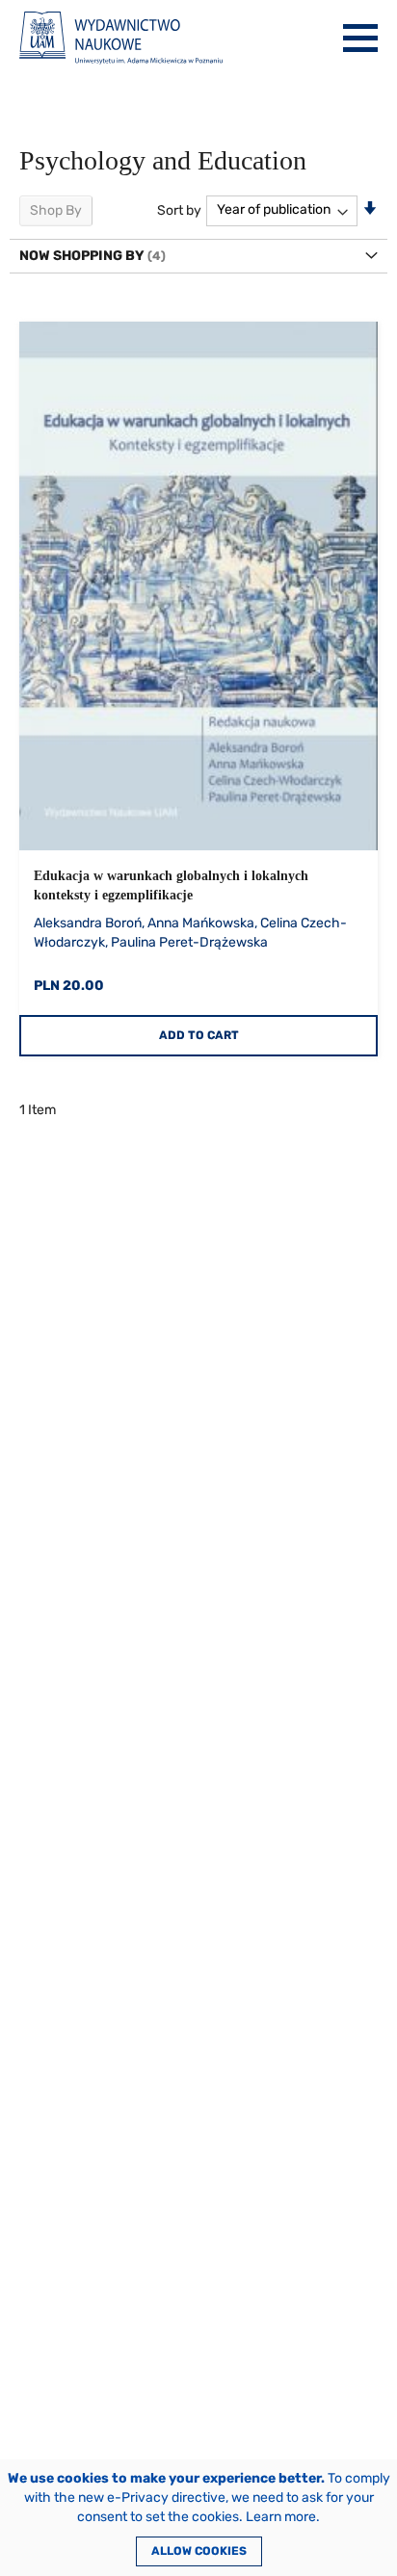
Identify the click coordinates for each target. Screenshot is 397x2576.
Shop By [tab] (56, 210)
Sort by (179, 209)
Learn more (281, 2517)
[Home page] (121, 38)
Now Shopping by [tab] (82, 256)
